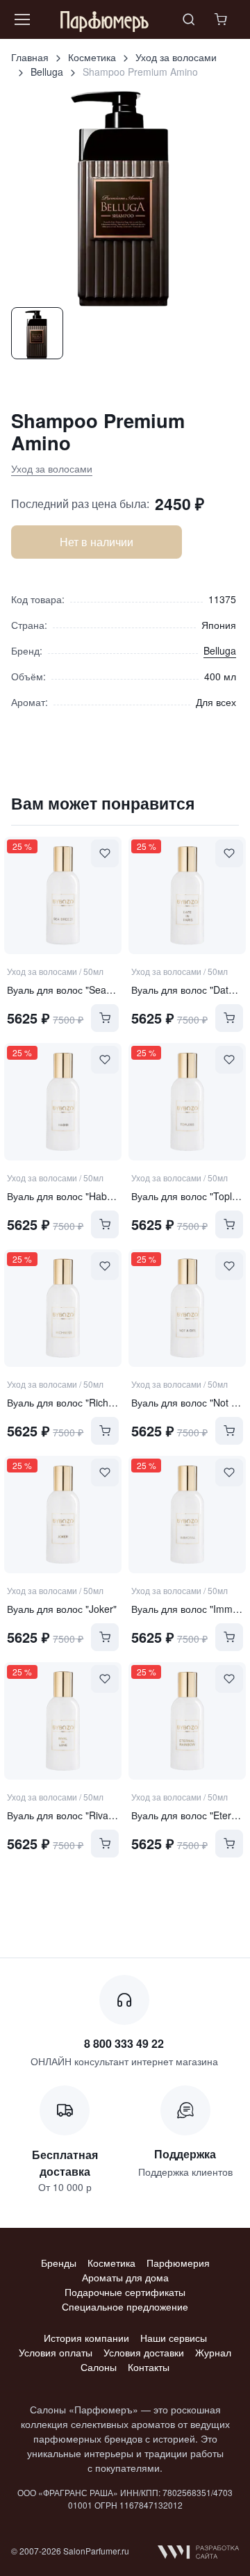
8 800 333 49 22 (124, 2043)
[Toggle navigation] (22, 19)
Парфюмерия (178, 2263)
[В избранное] (105, 853)
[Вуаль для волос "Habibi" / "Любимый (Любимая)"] (63, 1102)
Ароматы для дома (125, 2277)
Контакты (149, 2367)
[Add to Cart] (105, 1018)
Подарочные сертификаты (125, 2292)
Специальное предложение (125, 2306)
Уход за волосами (176, 57)
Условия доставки (144, 2352)
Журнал (213, 2352)
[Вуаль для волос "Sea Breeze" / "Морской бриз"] (63, 895)
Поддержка (185, 2154)
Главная (30, 57)
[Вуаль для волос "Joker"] (63, 1515)
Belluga (47, 72)
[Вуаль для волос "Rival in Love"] (63, 1721)
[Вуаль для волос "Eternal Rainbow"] (187, 1721)
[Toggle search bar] (189, 19)
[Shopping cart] (222, 19)
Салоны (99, 2367)
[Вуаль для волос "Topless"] (187, 1102)
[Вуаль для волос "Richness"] (63, 1308)
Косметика (92, 57)
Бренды (59, 2263)
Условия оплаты (56, 2352)
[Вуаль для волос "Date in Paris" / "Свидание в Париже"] (187, 895)
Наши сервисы (174, 2338)
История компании (86, 2338)
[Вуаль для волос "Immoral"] (187, 1515)
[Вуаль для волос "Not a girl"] (187, 1308)
